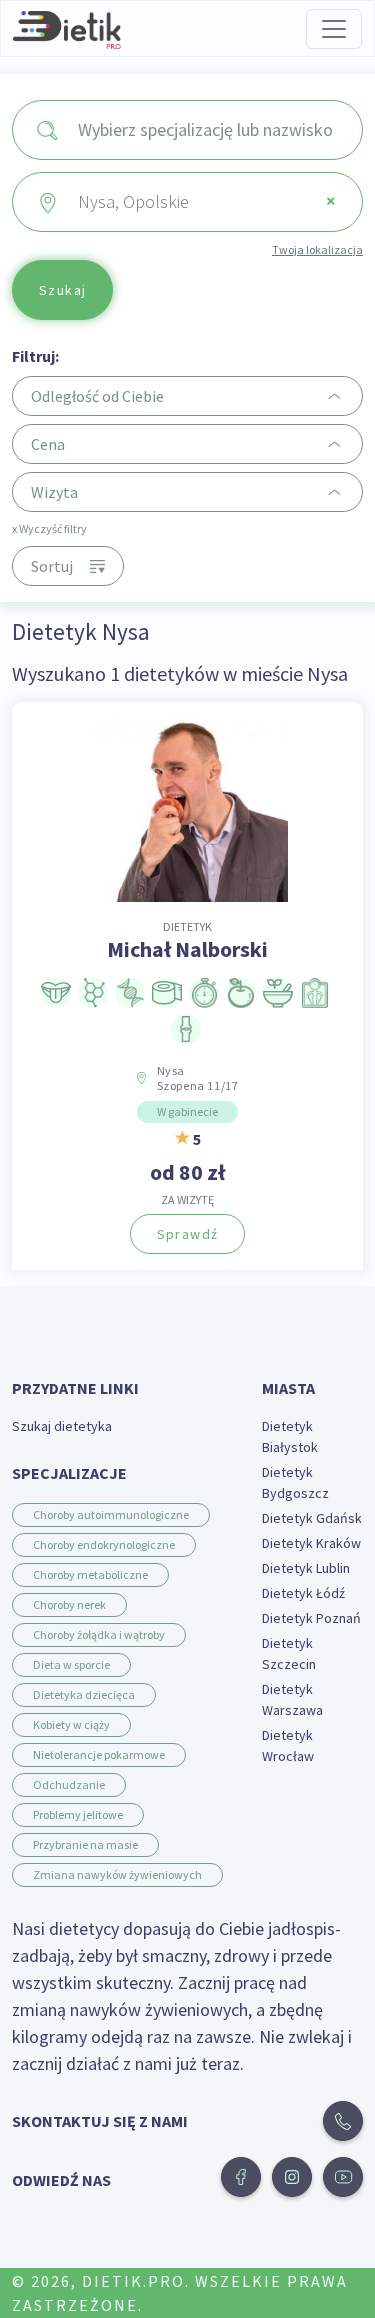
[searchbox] (212, 130)
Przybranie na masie (85, 1844)
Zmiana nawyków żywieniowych (117, 1874)
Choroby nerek (69, 1604)
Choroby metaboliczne (90, 1574)
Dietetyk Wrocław (288, 1745)
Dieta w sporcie (71, 1664)
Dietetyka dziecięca (84, 1694)
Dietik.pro (133, 2281)
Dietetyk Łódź (303, 1593)
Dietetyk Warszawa (292, 1699)
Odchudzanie (69, 1784)
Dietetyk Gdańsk (312, 1518)
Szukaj (62, 290)
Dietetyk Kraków (311, 1543)
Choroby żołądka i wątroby (99, 1634)
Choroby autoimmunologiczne (111, 1514)
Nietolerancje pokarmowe (99, 1754)
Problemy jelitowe (78, 1814)
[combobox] (187, 130)
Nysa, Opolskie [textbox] (207, 201)
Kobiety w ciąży (71, 1724)
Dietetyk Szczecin (289, 1653)
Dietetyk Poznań (311, 1618)
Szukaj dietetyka (62, 1426)
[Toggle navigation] (334, 29)
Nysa (198, 1078)
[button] (241, 2177)
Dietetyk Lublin (306, 1568)
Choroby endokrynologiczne (104, 1544)
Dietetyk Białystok (290, 1436)
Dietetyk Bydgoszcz (295, 1482)
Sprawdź (188, 1234)
